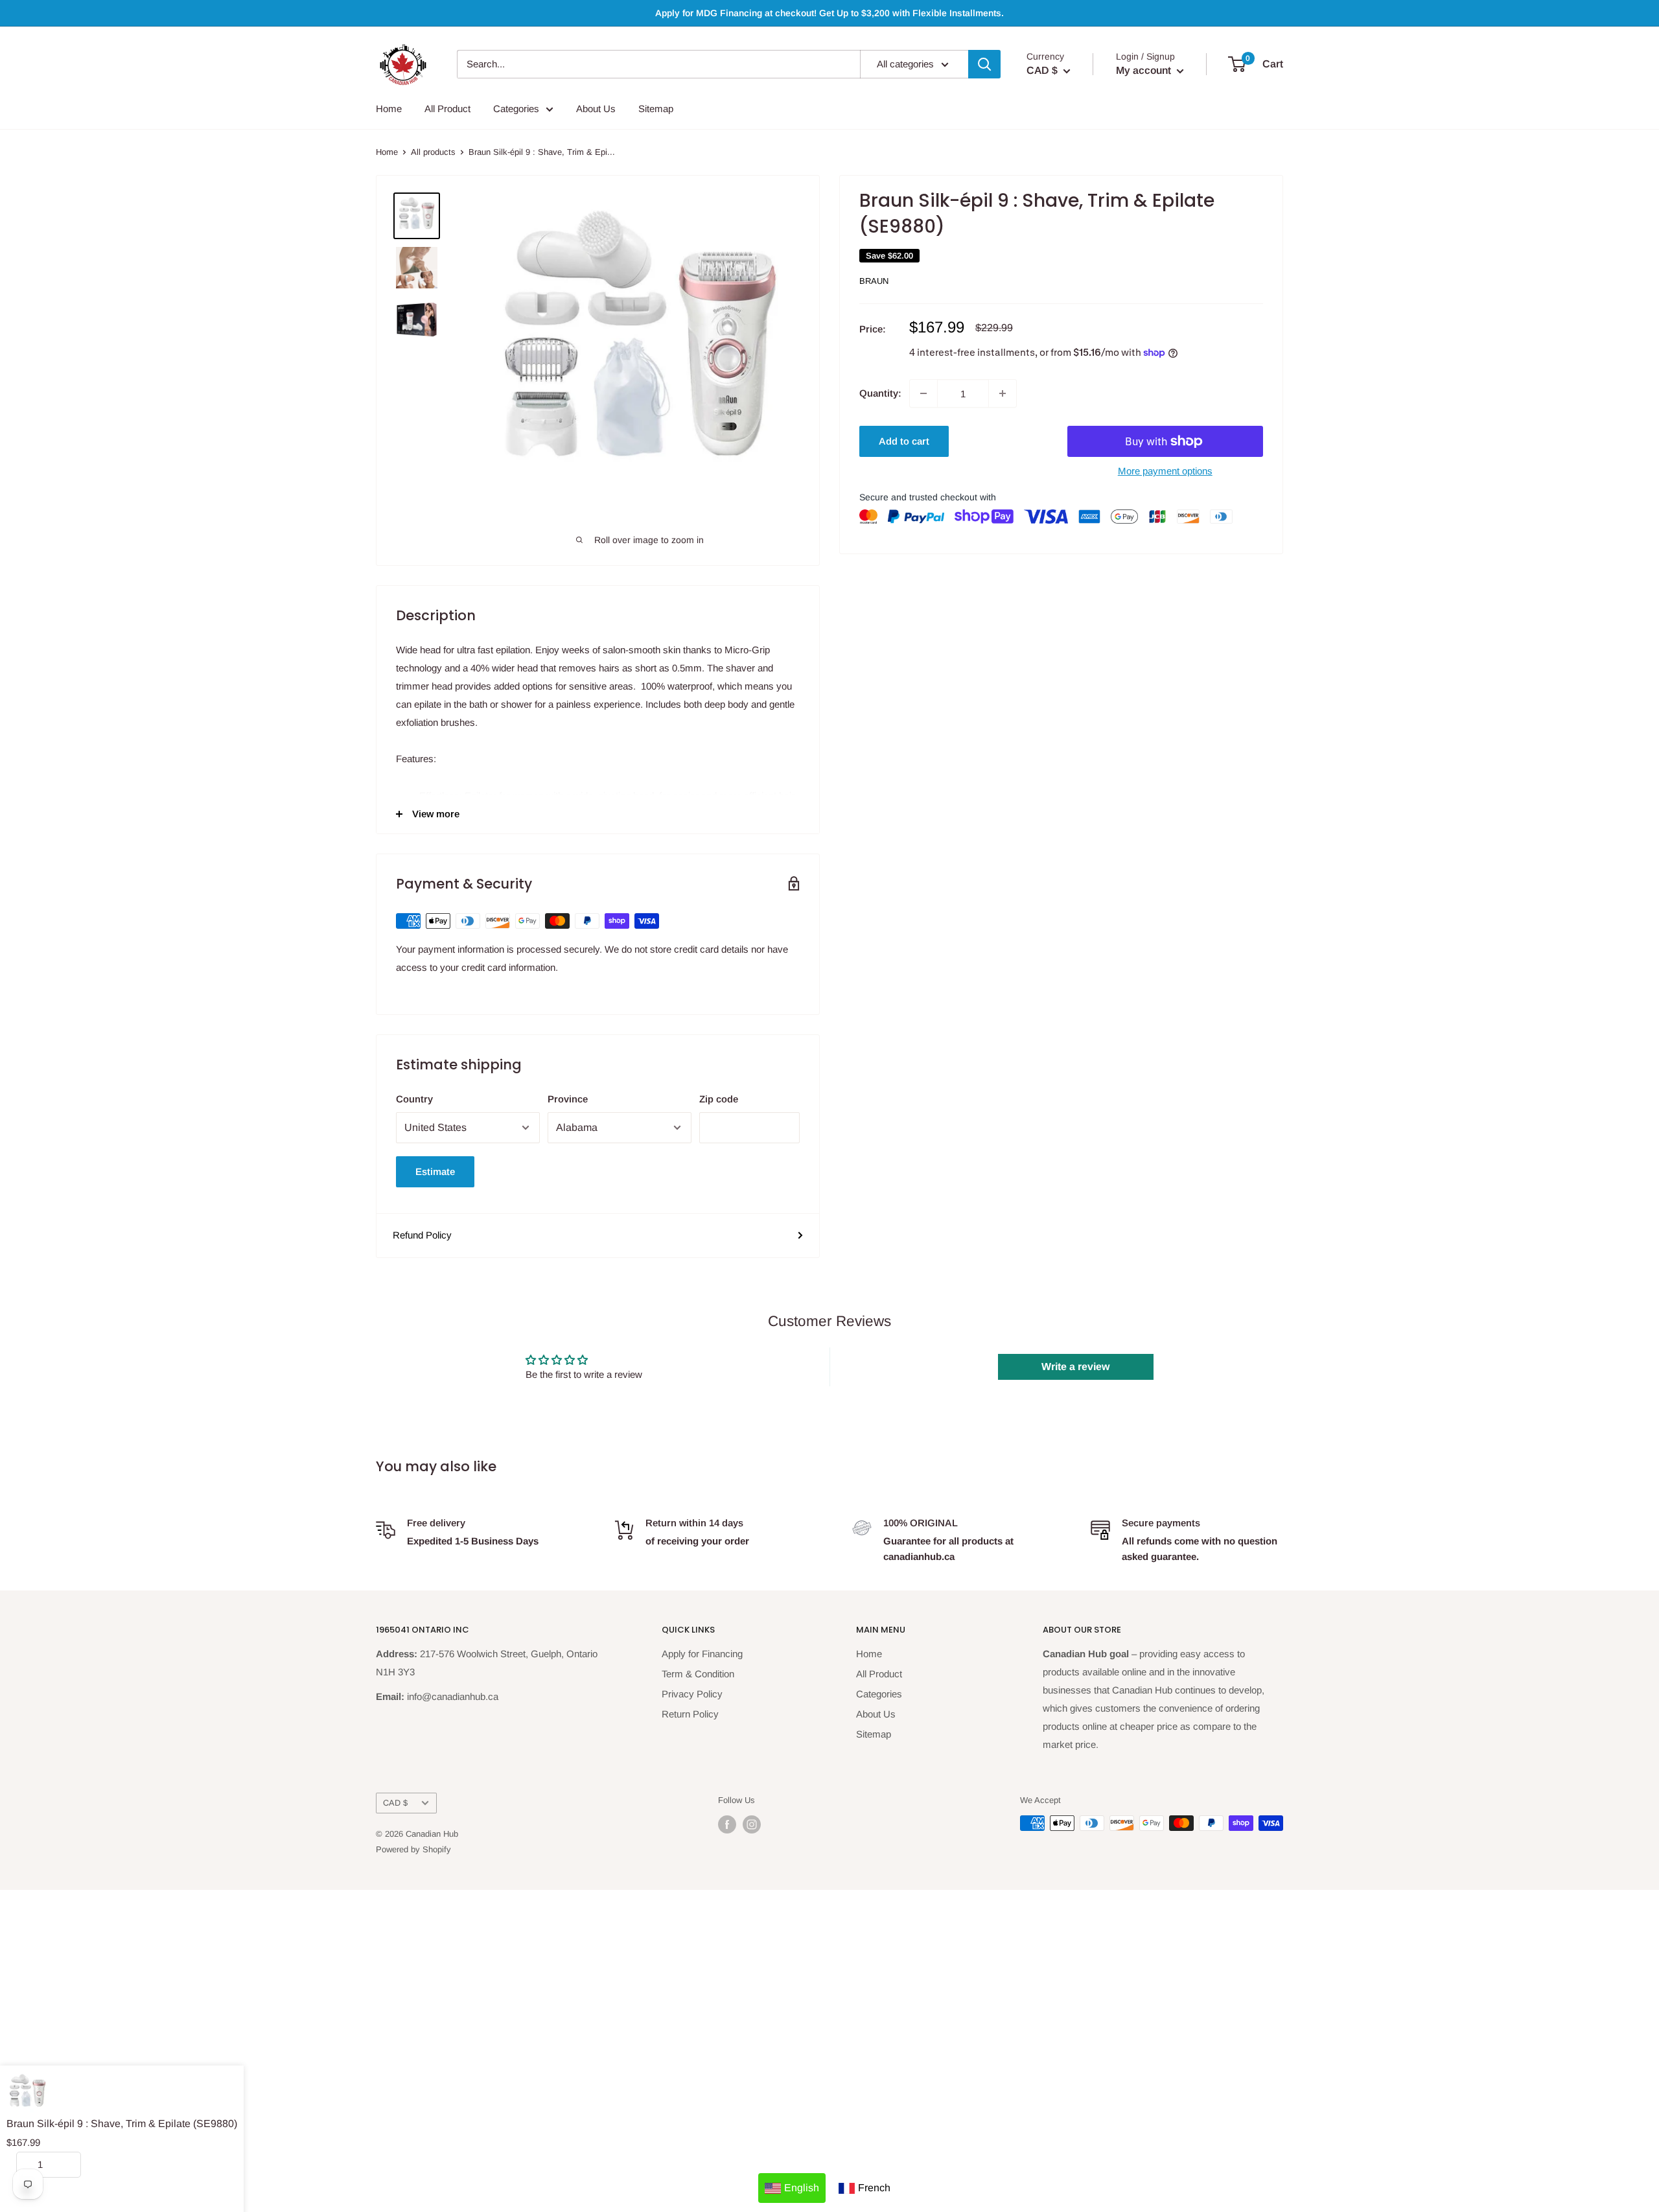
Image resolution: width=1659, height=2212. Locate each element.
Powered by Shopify (413, 1849)
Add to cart (904, 441)
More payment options (1165, 471)
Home (389, 109)
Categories (516, 109)
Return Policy (690, 1714)
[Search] (984, 64)
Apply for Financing (702, 1654)
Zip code (719, 1099)
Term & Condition (698, 1674)
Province (568, 1099)
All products (433, 152)
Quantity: (880, 393)
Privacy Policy (692, 1694)
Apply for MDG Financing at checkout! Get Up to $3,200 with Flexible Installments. (829, 13)
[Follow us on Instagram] (752, 1824)
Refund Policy (422, 1235)
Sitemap (656, 109)
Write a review (1075, 1367)
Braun (874, 281)
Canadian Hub (432, 1834)
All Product (447, 109)
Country (414, 1099)
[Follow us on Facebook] (727, 1824)
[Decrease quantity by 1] (923, 393)
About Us (596, 109)
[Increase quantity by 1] (1003, 393)
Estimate (435, 1171)
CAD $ (395, 1803)
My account (1145, 70)
